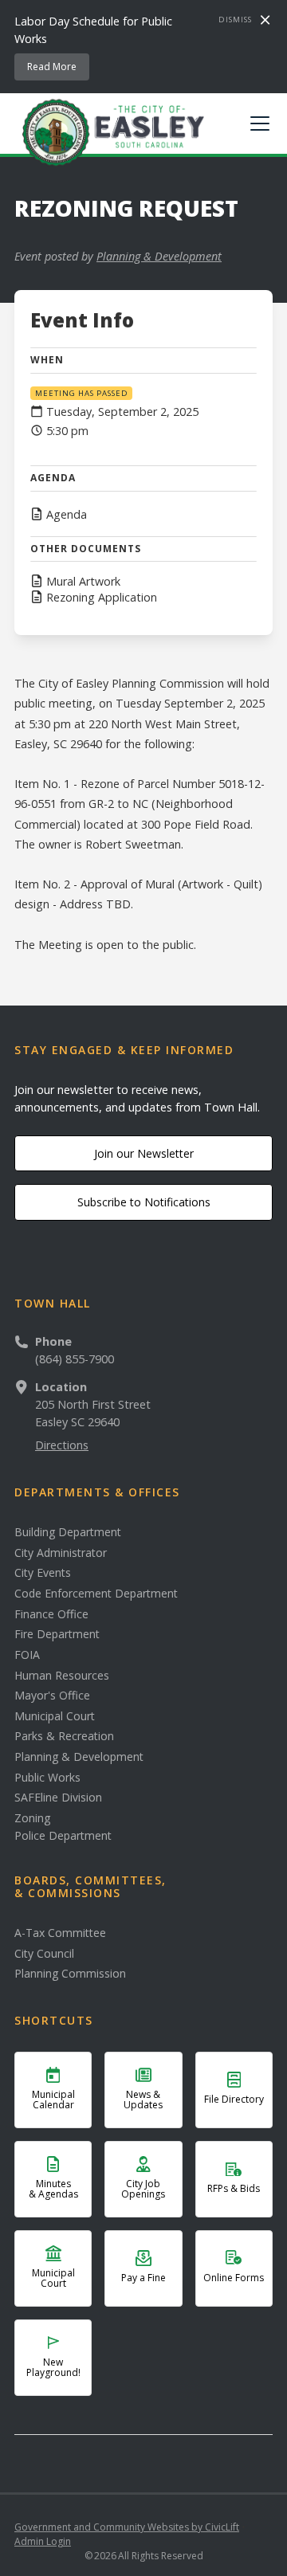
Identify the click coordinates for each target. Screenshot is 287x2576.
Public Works (47, 1778)
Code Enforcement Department (96, 1594)
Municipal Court (55, 1716)
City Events (43, 1573)
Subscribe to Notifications (144, 1202)
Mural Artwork (83, 582)
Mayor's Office (52, 1696)
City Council (44, 1954)
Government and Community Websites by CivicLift (127, 2527)
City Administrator (61, 1553)
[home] (109, 131)
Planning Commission (70, 1974)
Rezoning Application (102, 598)
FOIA (27, 1655)
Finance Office (51, 1614)
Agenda (67, 515)
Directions (62, 1445)
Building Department (68, 1532)
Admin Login (43, 2541)
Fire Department (57, 1634)
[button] (257, 124)
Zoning (32, 1818)
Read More (52, 67)
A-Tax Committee (60, 1933)
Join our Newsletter (144, 1153)
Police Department (63, 1836)
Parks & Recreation (64, 1736)
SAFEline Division (58, 1798)
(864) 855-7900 (75, 1359)
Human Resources (62, 1676)
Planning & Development (159, 256)
